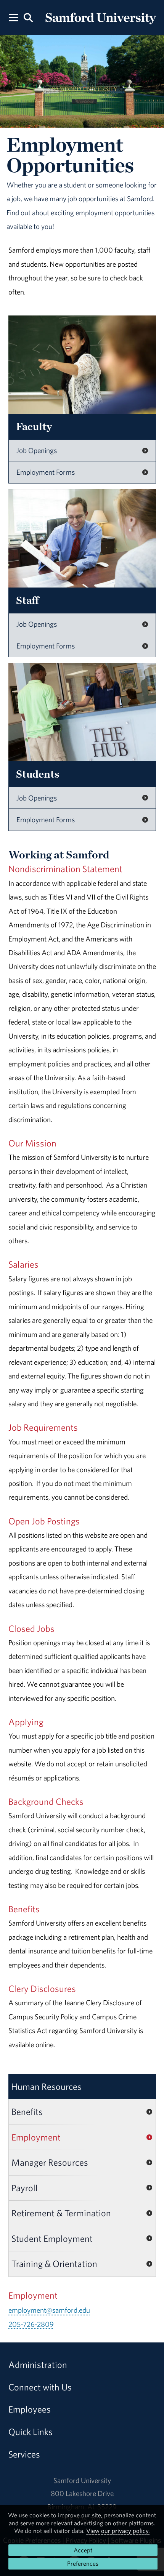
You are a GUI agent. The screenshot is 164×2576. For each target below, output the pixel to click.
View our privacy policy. (118, 2531)
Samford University (82, 2480)
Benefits (27, 2112)
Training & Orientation (54, 2264)
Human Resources (46, 2086)
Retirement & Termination (61, 2213)
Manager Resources (50, 2162)
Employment (36, 2137)
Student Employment (52, 2238)
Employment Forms (46, 472)
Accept (83, 2550)
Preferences (83, 2563)
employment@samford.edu (49, 2310)
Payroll (25, 2188)
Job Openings (37, 450)
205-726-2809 (31, 2324)
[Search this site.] (28, 17)
